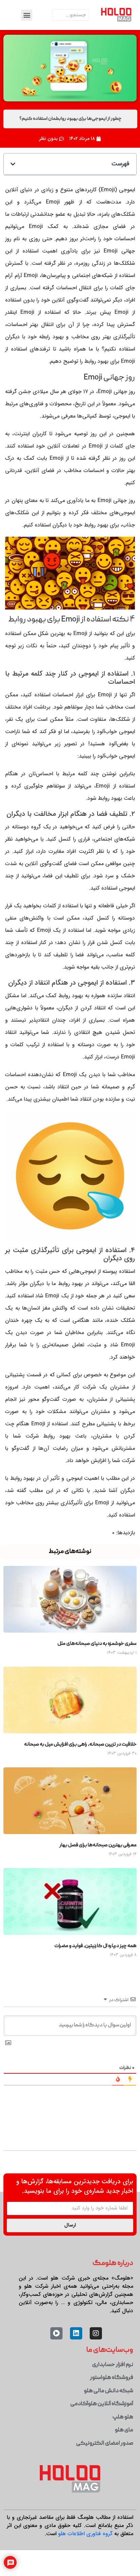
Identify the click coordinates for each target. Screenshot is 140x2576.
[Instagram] (96, 2333)
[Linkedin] (76, 2333)
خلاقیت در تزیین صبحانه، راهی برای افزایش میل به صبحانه (80, 1745)
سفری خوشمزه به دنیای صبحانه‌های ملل (97, 1644)
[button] (27, 15)
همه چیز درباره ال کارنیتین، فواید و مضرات (95, 1946)
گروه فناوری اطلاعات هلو (85, 2534)
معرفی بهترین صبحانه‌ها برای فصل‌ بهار (98, 1845)
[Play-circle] (56, 2333)
